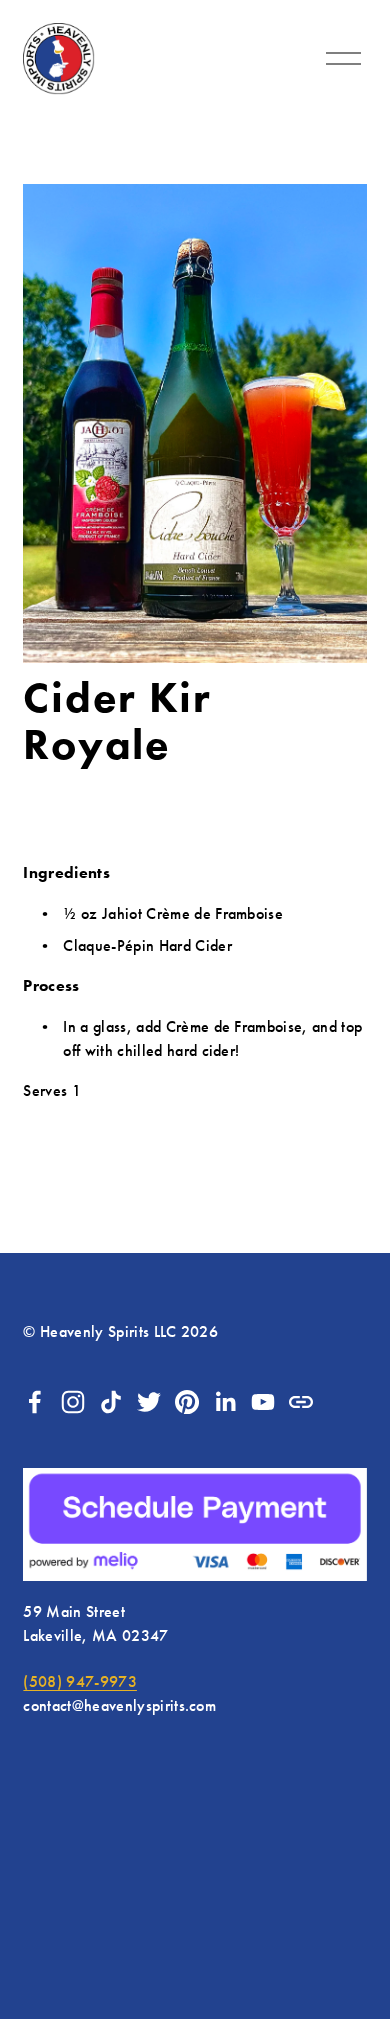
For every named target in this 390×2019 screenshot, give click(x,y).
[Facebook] (35, 1402)
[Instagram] (73, 1402)
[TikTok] (111, 1402)
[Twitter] (149, 1402)
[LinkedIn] (225, 1402)
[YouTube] (263, 1402)
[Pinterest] (187, 1402)
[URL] (301, 1402)
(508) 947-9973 (80, 1681)
